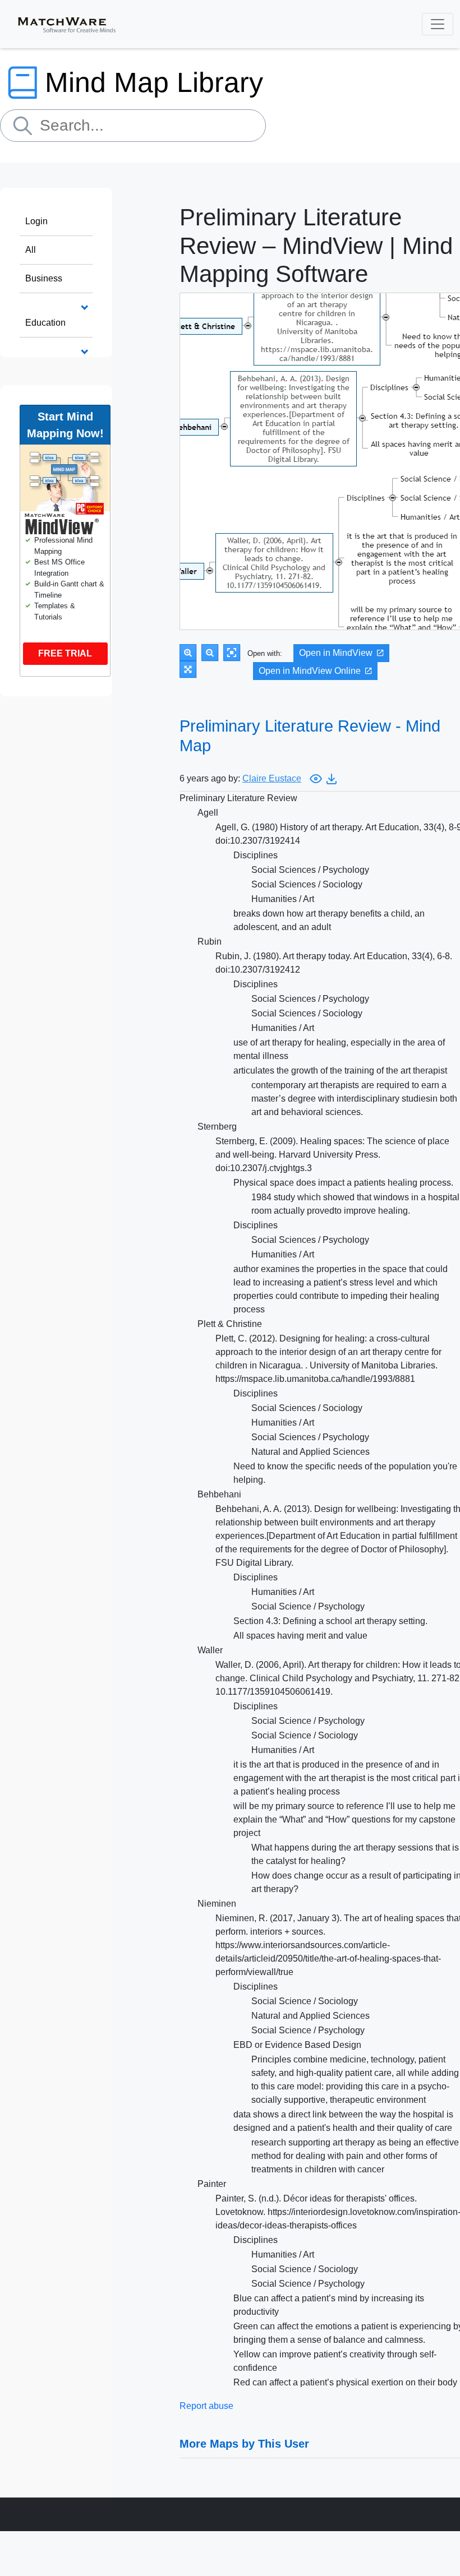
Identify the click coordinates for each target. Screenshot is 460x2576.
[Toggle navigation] (438, 24)
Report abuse (206, 2406)
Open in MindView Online (310, 671)
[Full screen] (188, 669)
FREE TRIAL (65, 653)
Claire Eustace (272, 778)
